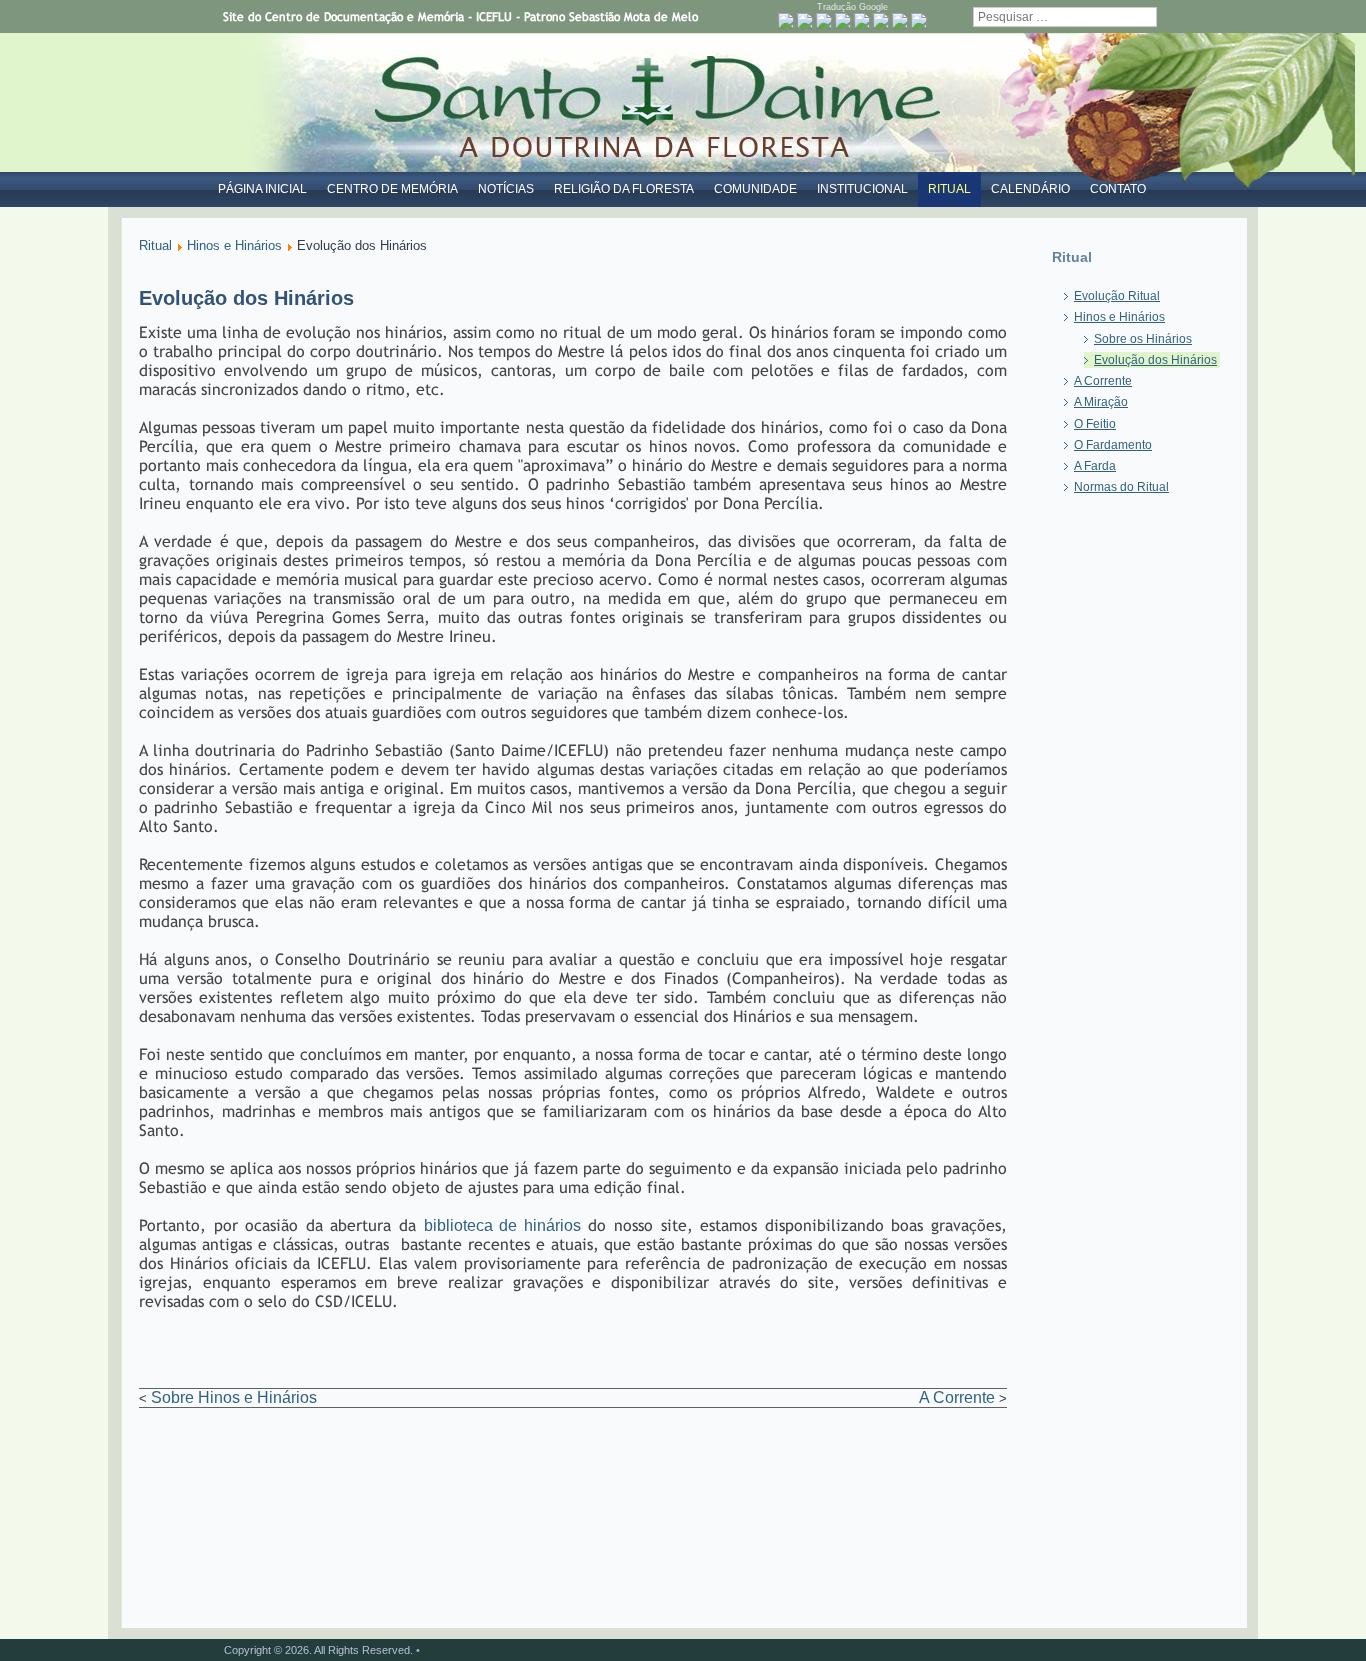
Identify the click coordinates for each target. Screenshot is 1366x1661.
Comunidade (755, 189)
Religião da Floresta (624, 189)
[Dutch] (805, 21)
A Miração (1101, 402)
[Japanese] (900, 21)
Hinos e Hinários (234, 245)
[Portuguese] (786, 21)
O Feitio (1095, 424)
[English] (824, 21)
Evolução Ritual (1117, 296)
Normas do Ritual (1121, 487)
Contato (1118, 189)
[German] (862, 21)
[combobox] (1065, 17)
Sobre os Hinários (1143, 339)
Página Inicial (262, 189)
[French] (843, 21)
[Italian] (881, 21)
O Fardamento (1113, 445)
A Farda (1095, 466)
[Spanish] (919, 21)
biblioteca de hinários (502, 1225)
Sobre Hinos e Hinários (234, 1397)
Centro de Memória (392, 189)
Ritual (949, 189)
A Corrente (957, 1397)
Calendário (1030, 189)
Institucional (862, 189)
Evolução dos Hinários (1155, 360)
